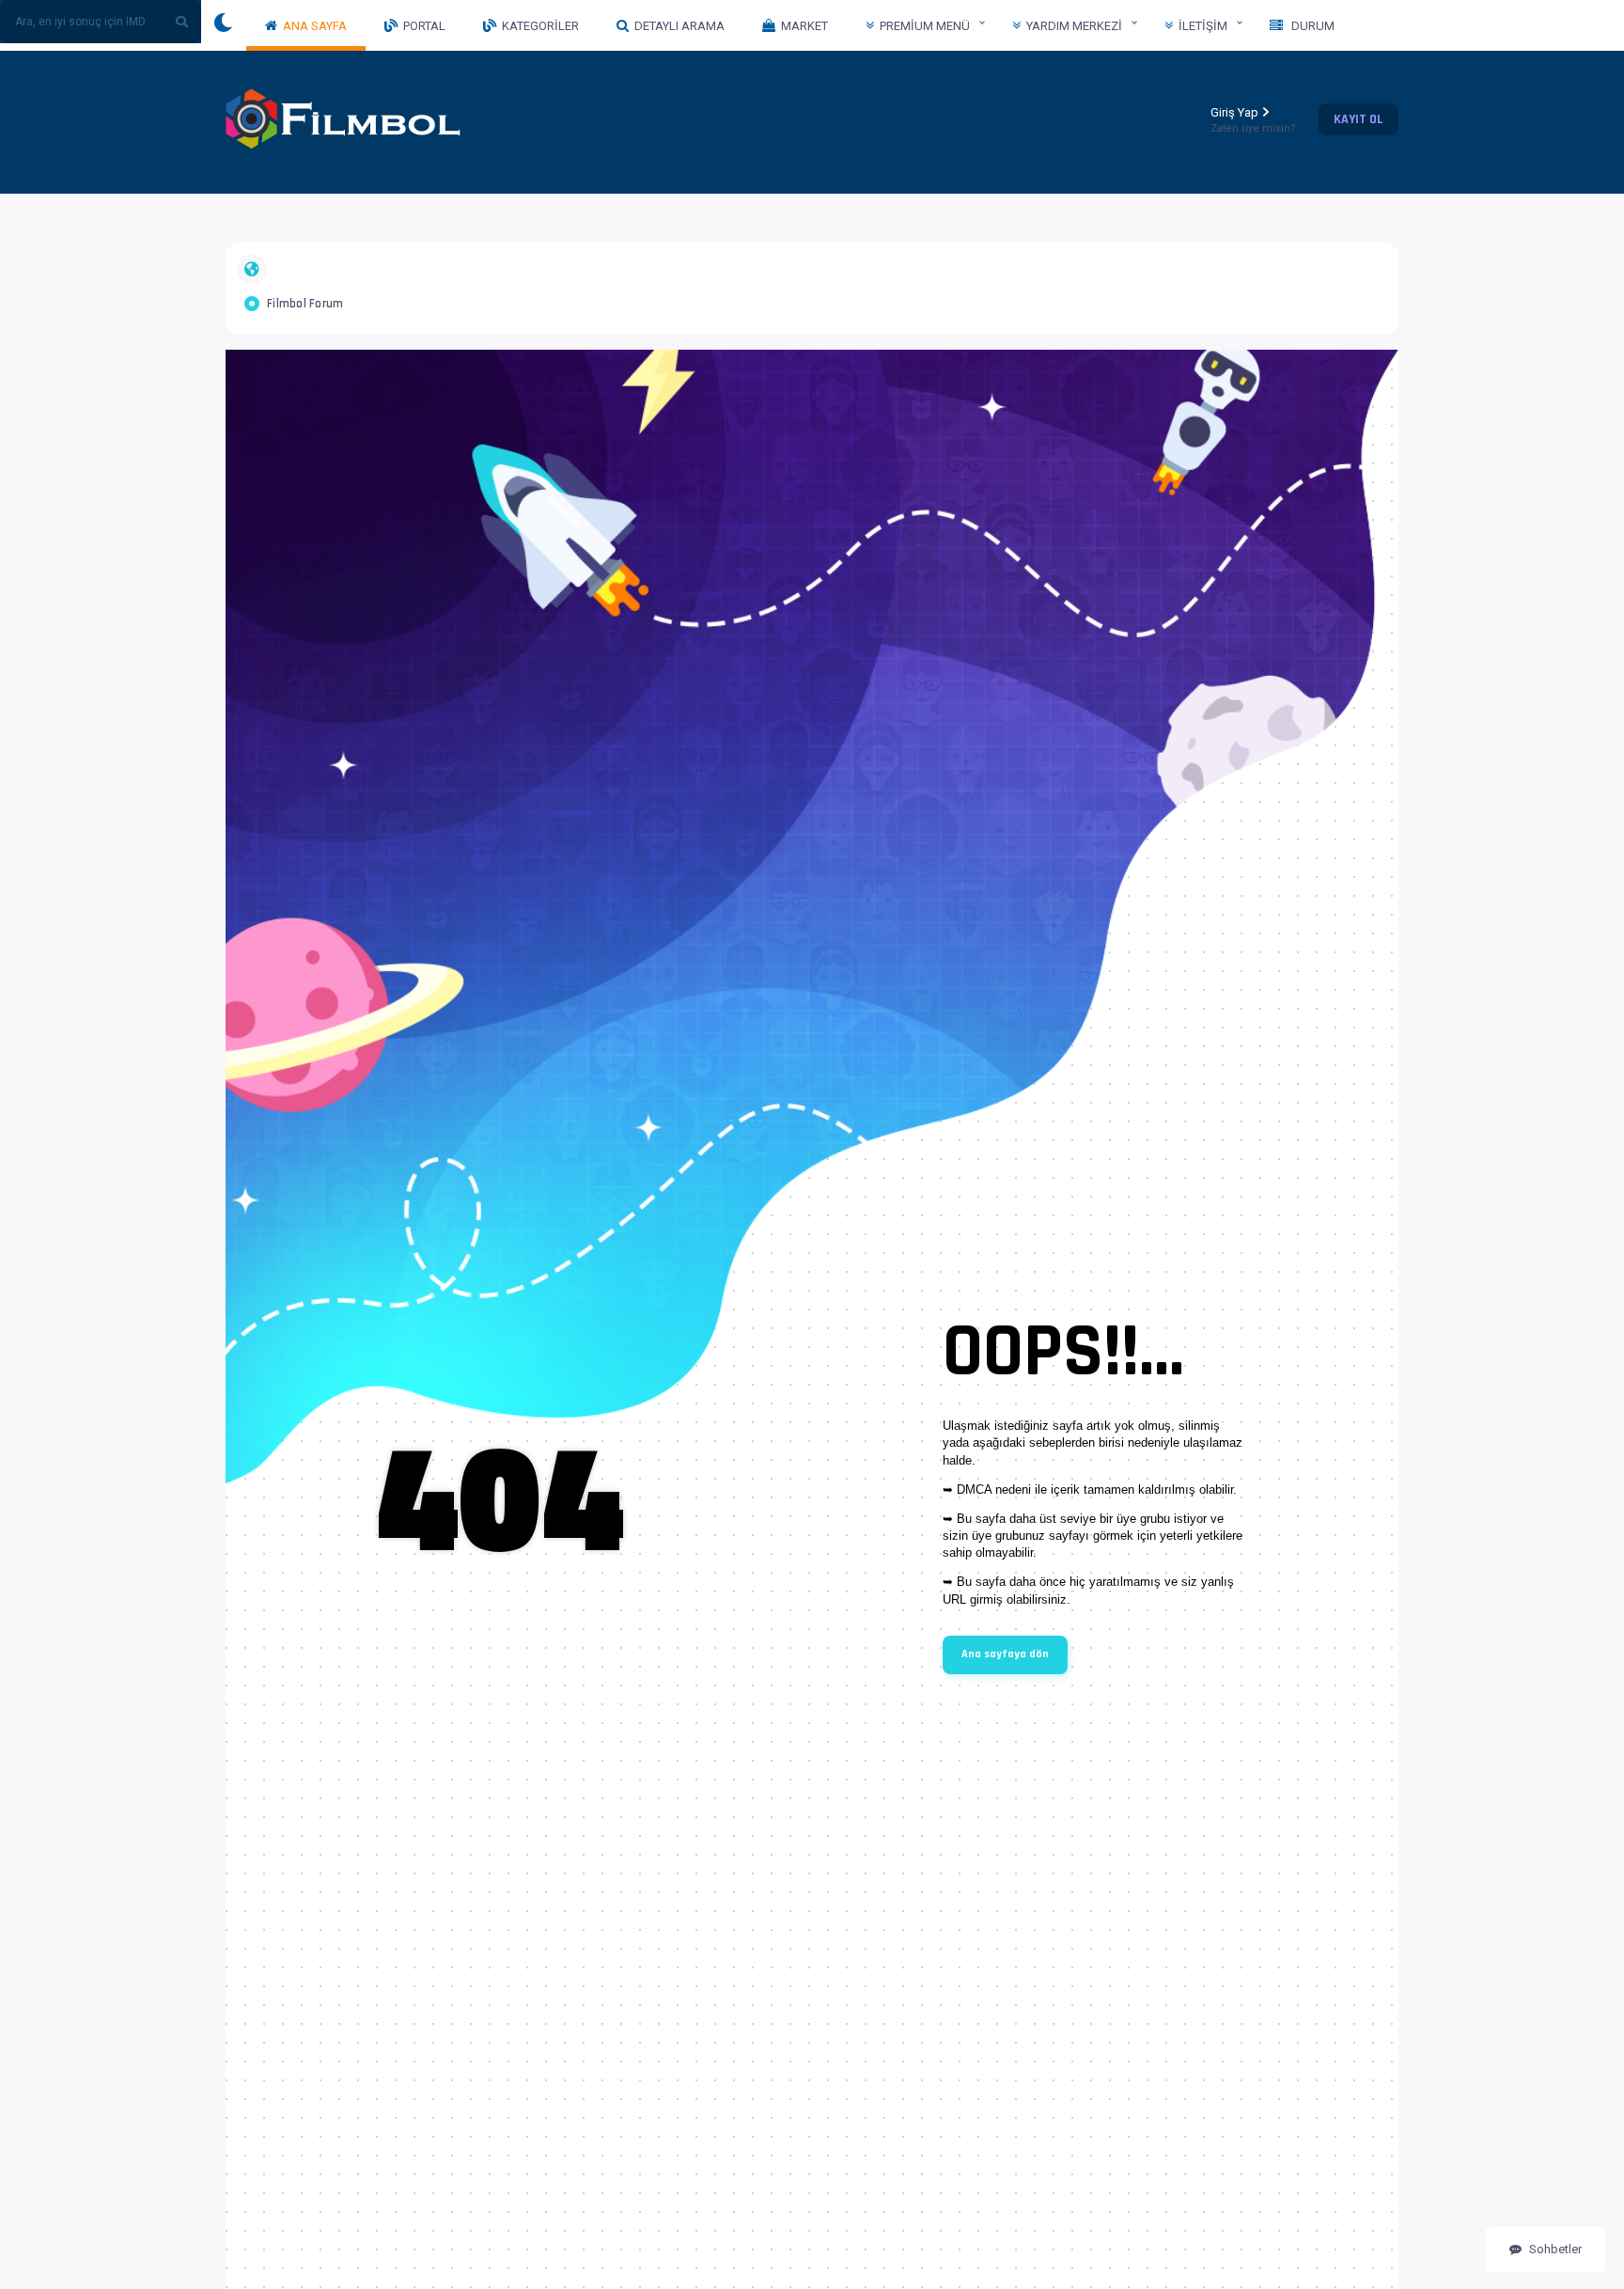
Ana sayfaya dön (1005, 1654)
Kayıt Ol (1359, 119)
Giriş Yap (1253, 120)
